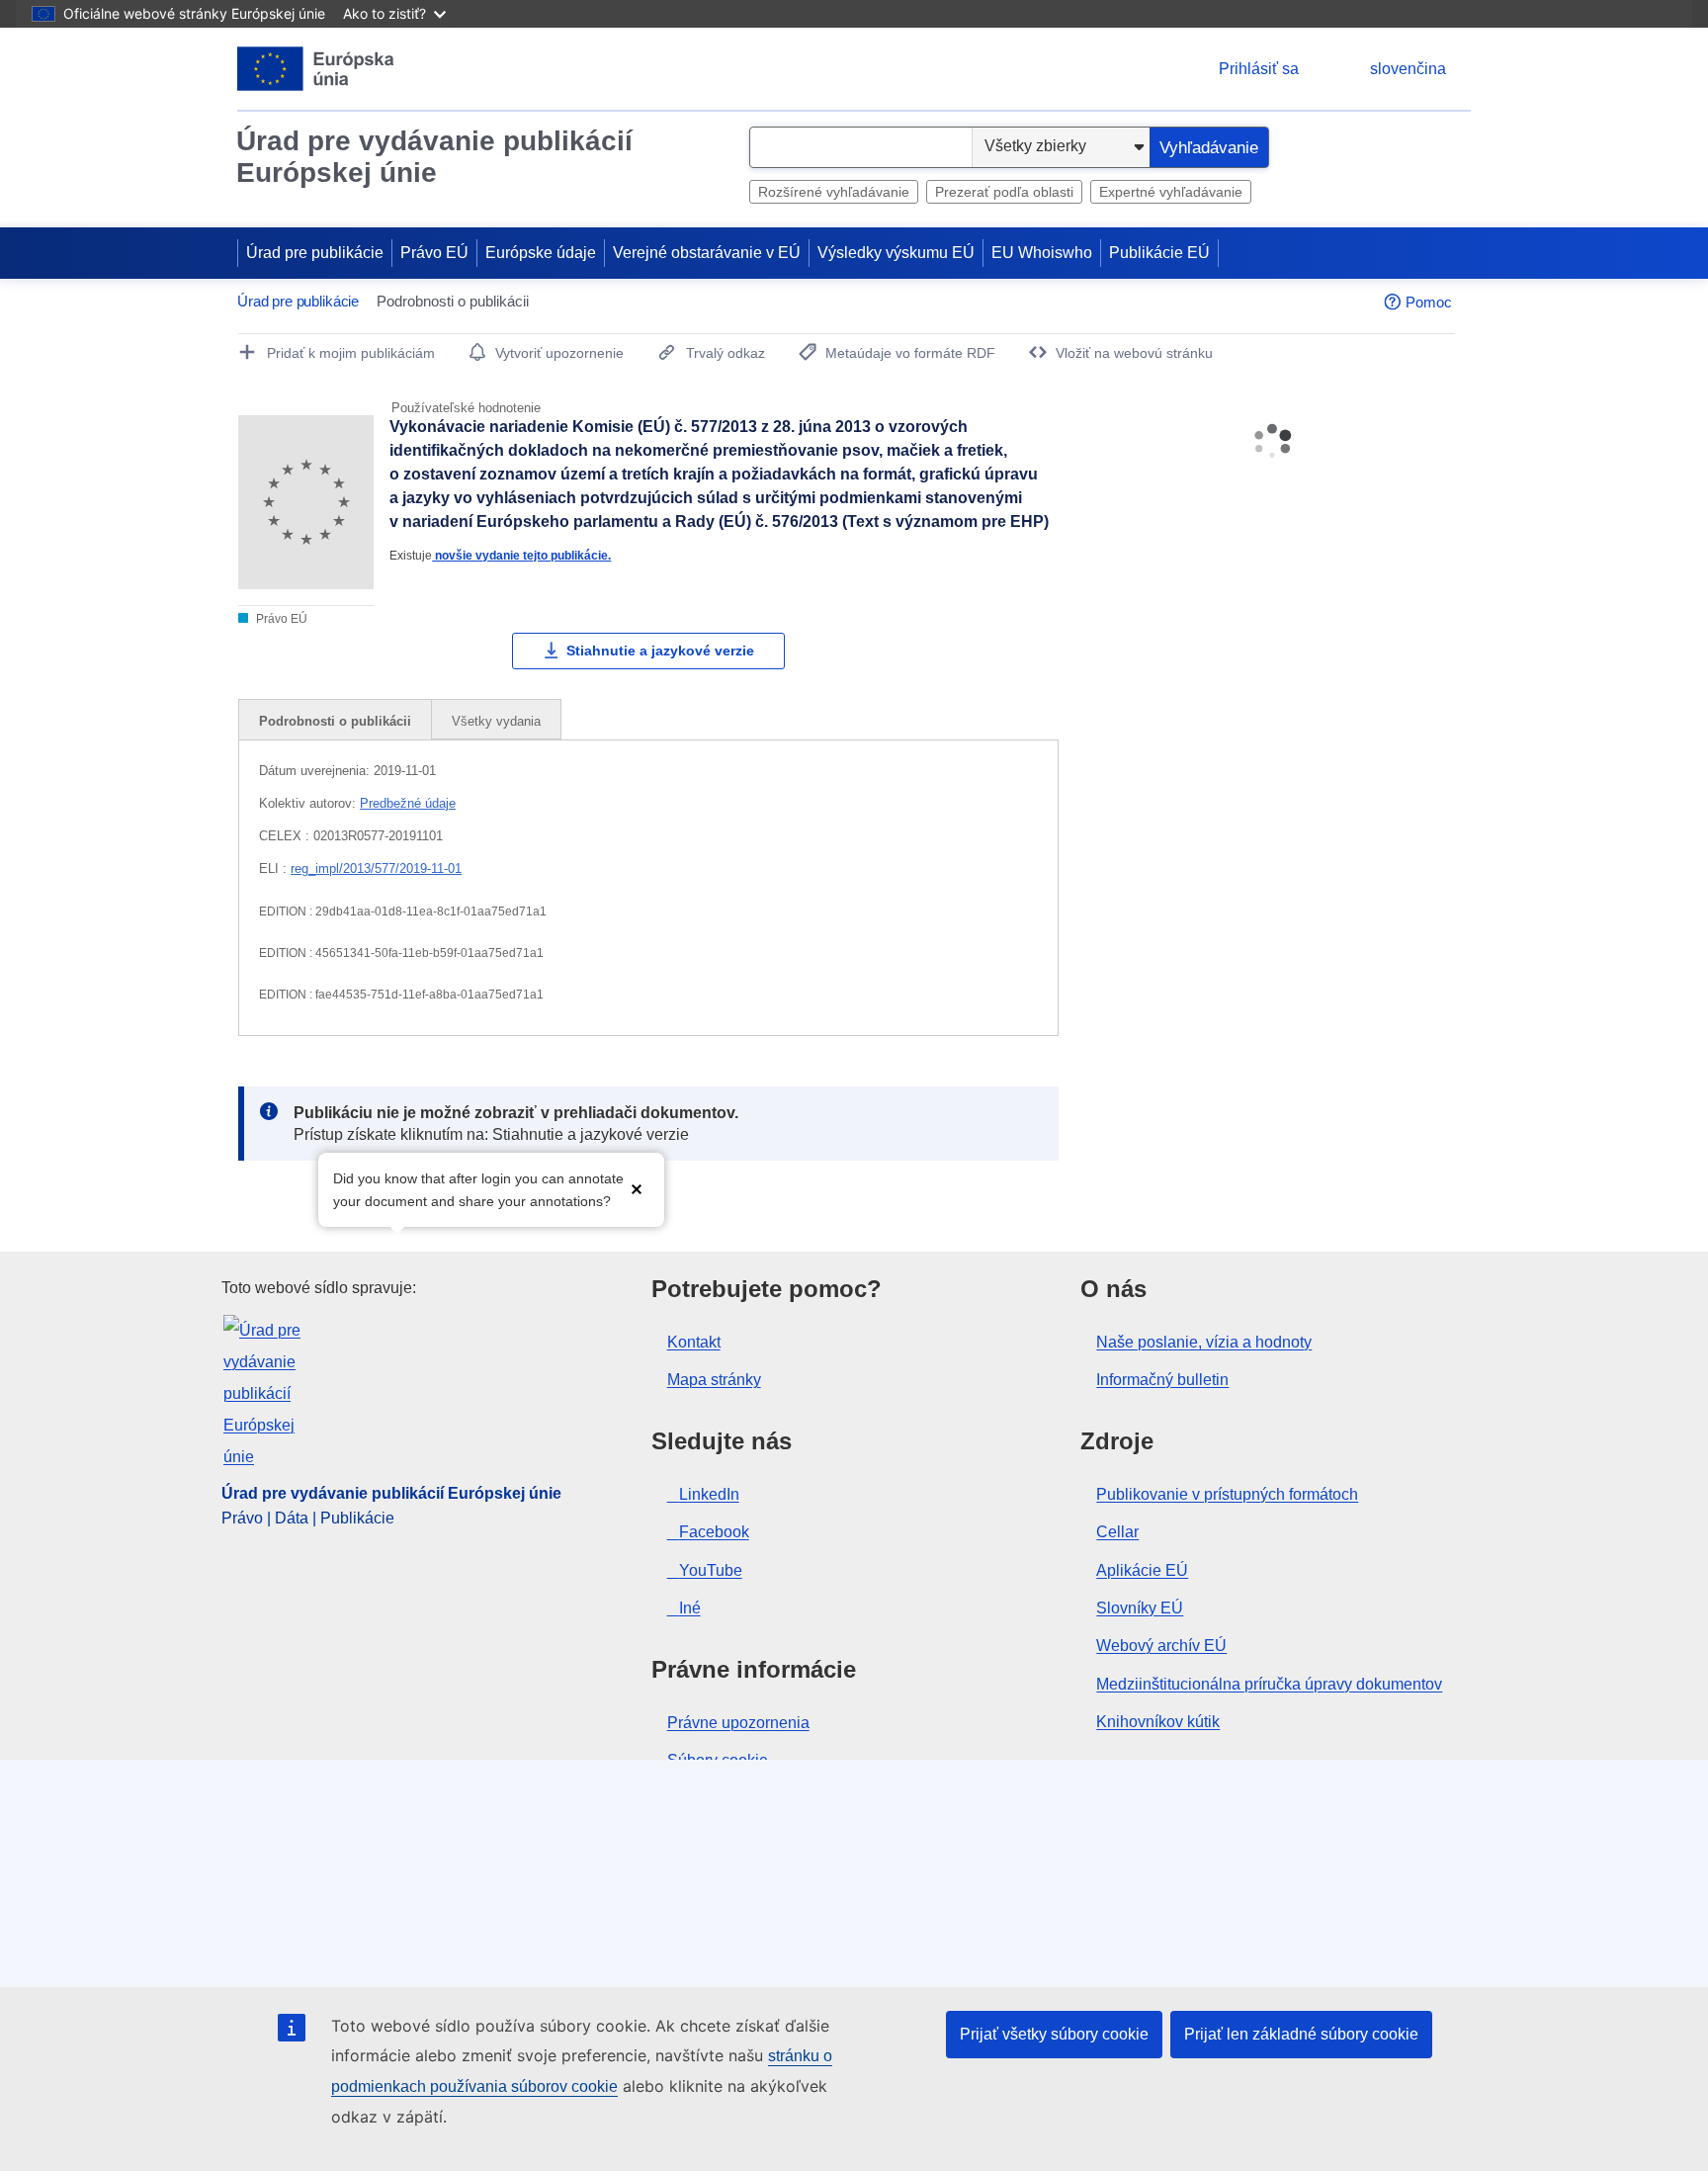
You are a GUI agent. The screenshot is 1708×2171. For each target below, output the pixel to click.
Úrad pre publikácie (315, 253)
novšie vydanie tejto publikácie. (521, 555)
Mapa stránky (714, 1380)
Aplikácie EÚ (1142, 1570)
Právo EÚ (434, 253)
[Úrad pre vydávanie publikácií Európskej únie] (316, 69)
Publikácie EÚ (1159, 253)
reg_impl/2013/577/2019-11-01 (376, 868)
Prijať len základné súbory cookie (1301, 2034)
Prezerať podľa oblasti (1004, 192)
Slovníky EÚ (1140, 1608)
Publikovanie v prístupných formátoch (1227, 1494)
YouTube (711, 1570)
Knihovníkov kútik (1158, 1722)
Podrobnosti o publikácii (335, 721)
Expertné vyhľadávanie (1171, 192)
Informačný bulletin (1162, 1380)
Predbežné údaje (408, 803)
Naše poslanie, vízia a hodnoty (1204, 1342)
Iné (690, 1608)
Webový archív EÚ (1161, 1646)
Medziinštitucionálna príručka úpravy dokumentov (1269, 1684)
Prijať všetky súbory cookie (1054, 2034)
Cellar (1117, 1532)
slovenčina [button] (1408, 69)
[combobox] (861, 147)
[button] (637, 1188)
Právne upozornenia (738, 1723)
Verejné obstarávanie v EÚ (707, 253)
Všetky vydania (496, 721)
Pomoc (1429, 302)
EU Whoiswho (1042, 253)
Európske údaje (541, 253)
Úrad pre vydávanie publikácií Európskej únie (434, 157)
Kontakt (694, 1342)
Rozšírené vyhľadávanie (834, 192)
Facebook (714, 1532)
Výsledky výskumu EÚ (896, 253)
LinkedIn (709, 1494)
